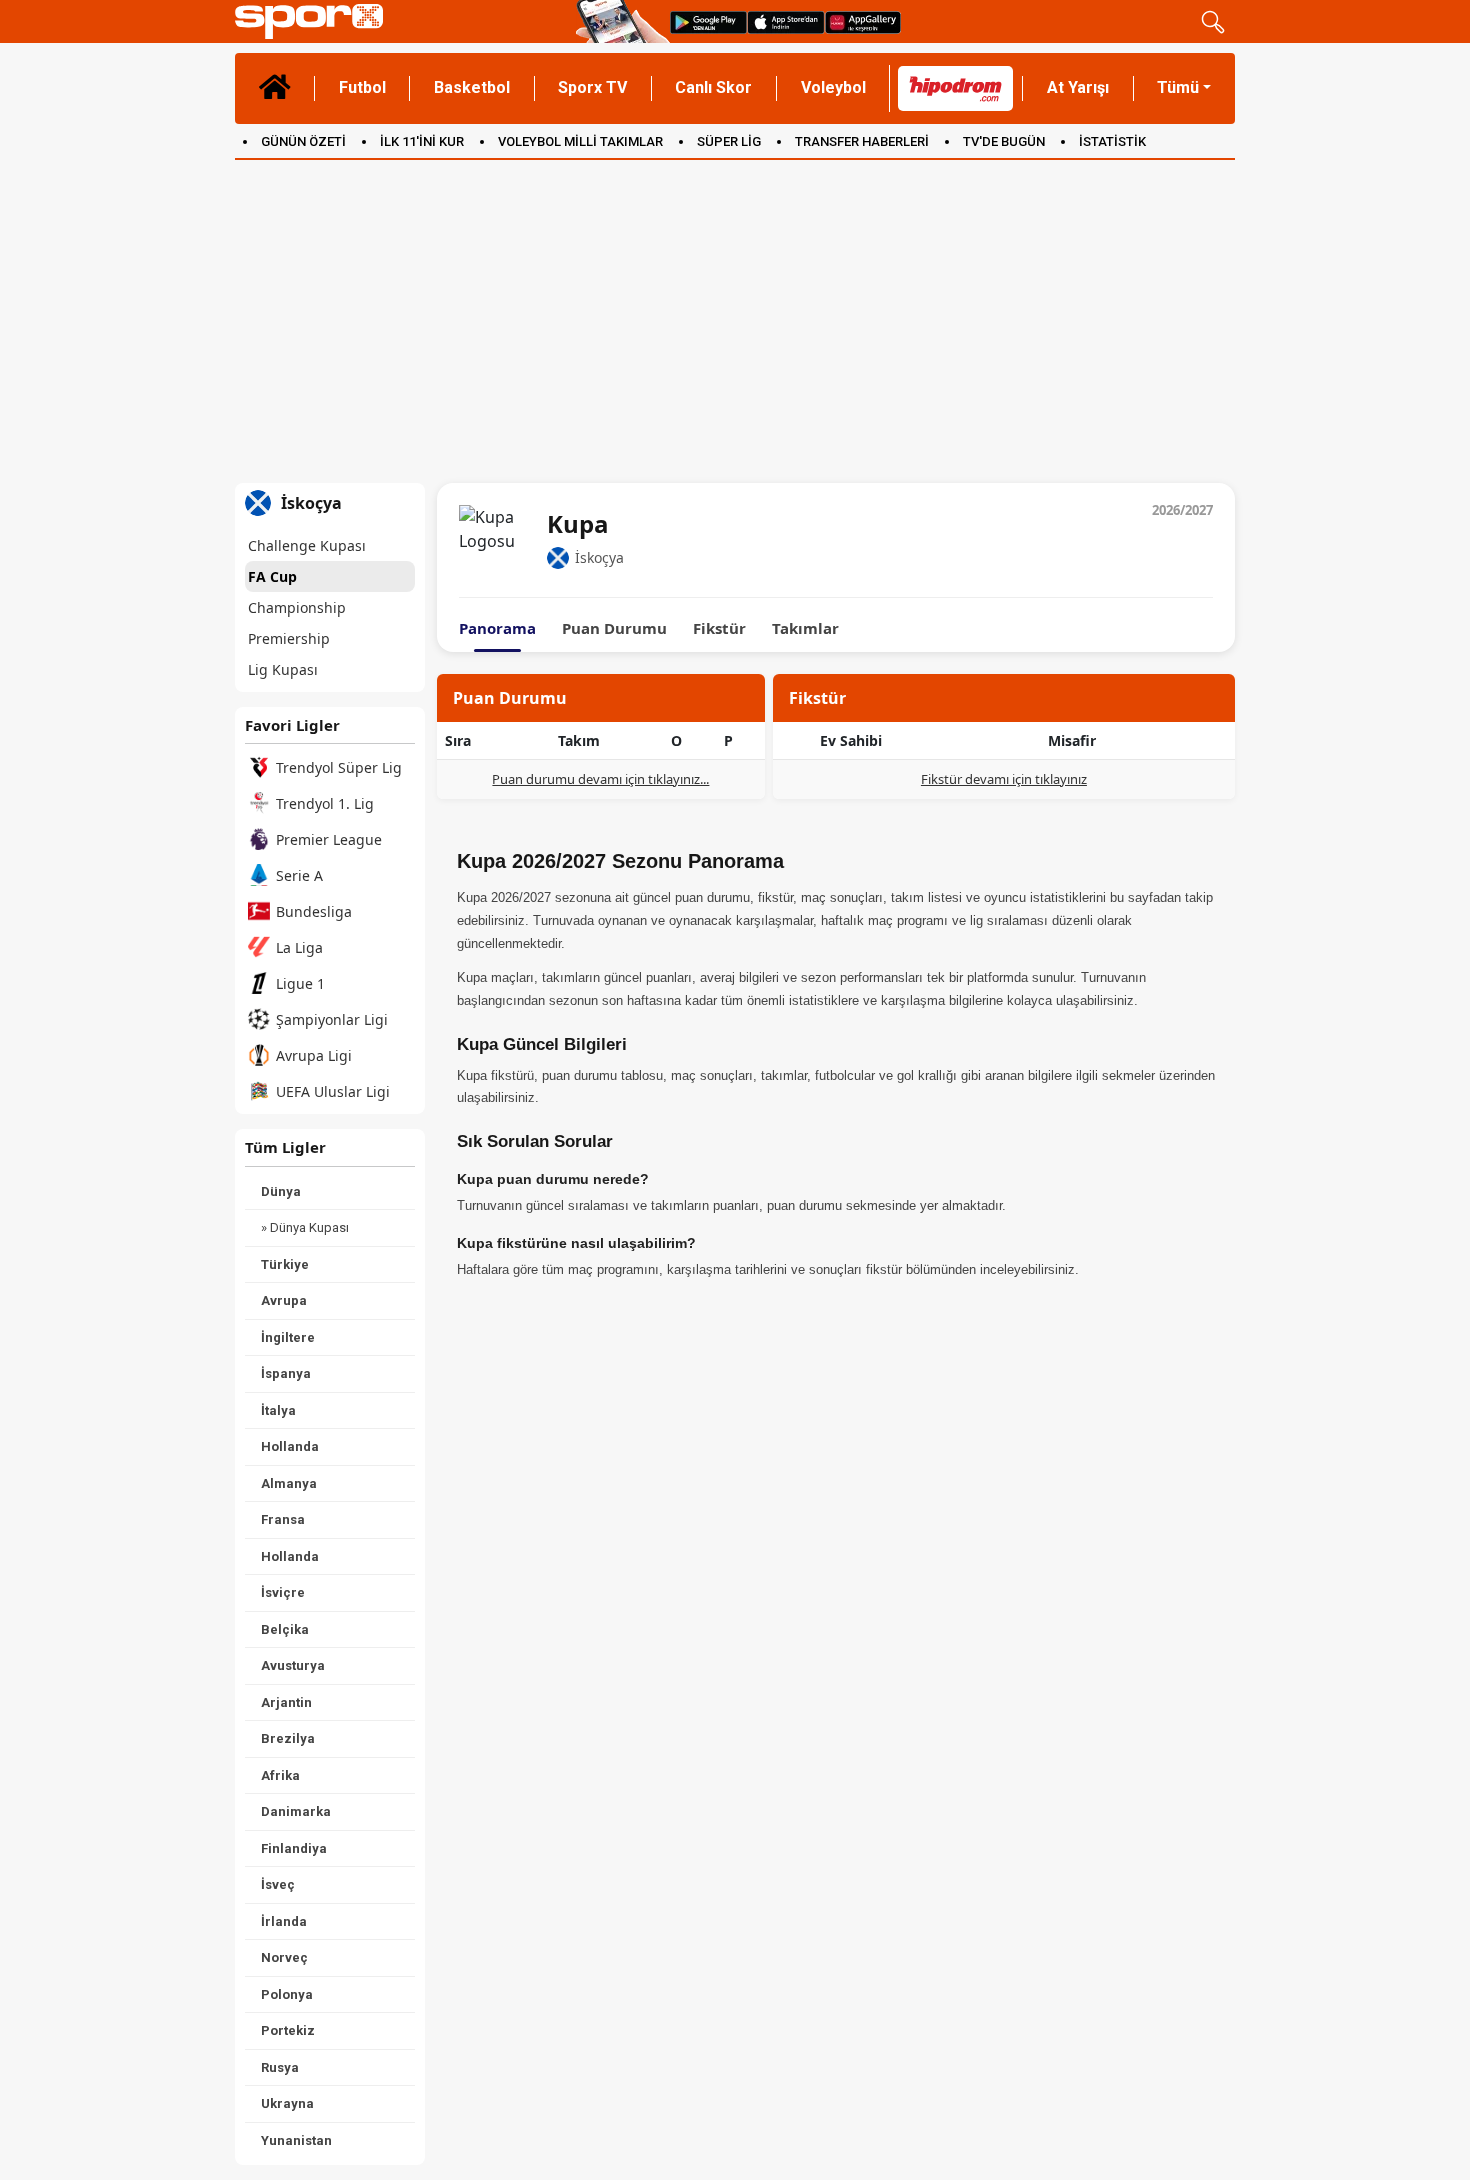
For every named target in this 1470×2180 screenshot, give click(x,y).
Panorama (497, 628)
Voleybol (833, 87)
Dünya (281, 1191)
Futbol (362, 87)
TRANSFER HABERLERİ (862, 141)
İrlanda (284, 1921)
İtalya (278, 1410)
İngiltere (288, 1337)
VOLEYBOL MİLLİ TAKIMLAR (580, 141)
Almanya (289, 1483)
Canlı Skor (713, 87)
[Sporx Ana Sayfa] (401, 21)
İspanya (286, 1373)
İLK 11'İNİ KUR (422, 141)
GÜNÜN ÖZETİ (303, 141)
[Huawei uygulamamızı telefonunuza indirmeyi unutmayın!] (863, 21)
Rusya (280, 2067)
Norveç (284, 1957)
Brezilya (288, 1738)
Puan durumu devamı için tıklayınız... (600, 779)
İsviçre (283, 1592)
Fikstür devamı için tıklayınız (1004, 779)
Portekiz (288, 2030)
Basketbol (472, 87)
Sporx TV (592, 87)
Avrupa (284, 1300)
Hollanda (290, 1446)
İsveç (278, 1884)
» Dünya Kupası (305, 1227)
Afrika (280, 1775)
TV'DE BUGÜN (1004, 141)
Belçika (285, 1629)
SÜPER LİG (729, 141)
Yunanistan (296, 2140)
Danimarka (296, 1811)
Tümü (1178, 87)
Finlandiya (294, 1848)
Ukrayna (287, 2103)
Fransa (283, 1519)
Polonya (287, 1994)
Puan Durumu (614, 628)
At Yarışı (1078, 87)
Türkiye (285, 1264)
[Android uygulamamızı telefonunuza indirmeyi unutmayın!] (708, 21)
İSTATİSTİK (1112, 141)
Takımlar (805, 628)
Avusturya (293, 1665)
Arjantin (286, 1702)
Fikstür (719, 628)
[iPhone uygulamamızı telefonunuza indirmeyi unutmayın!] (786, 21)
